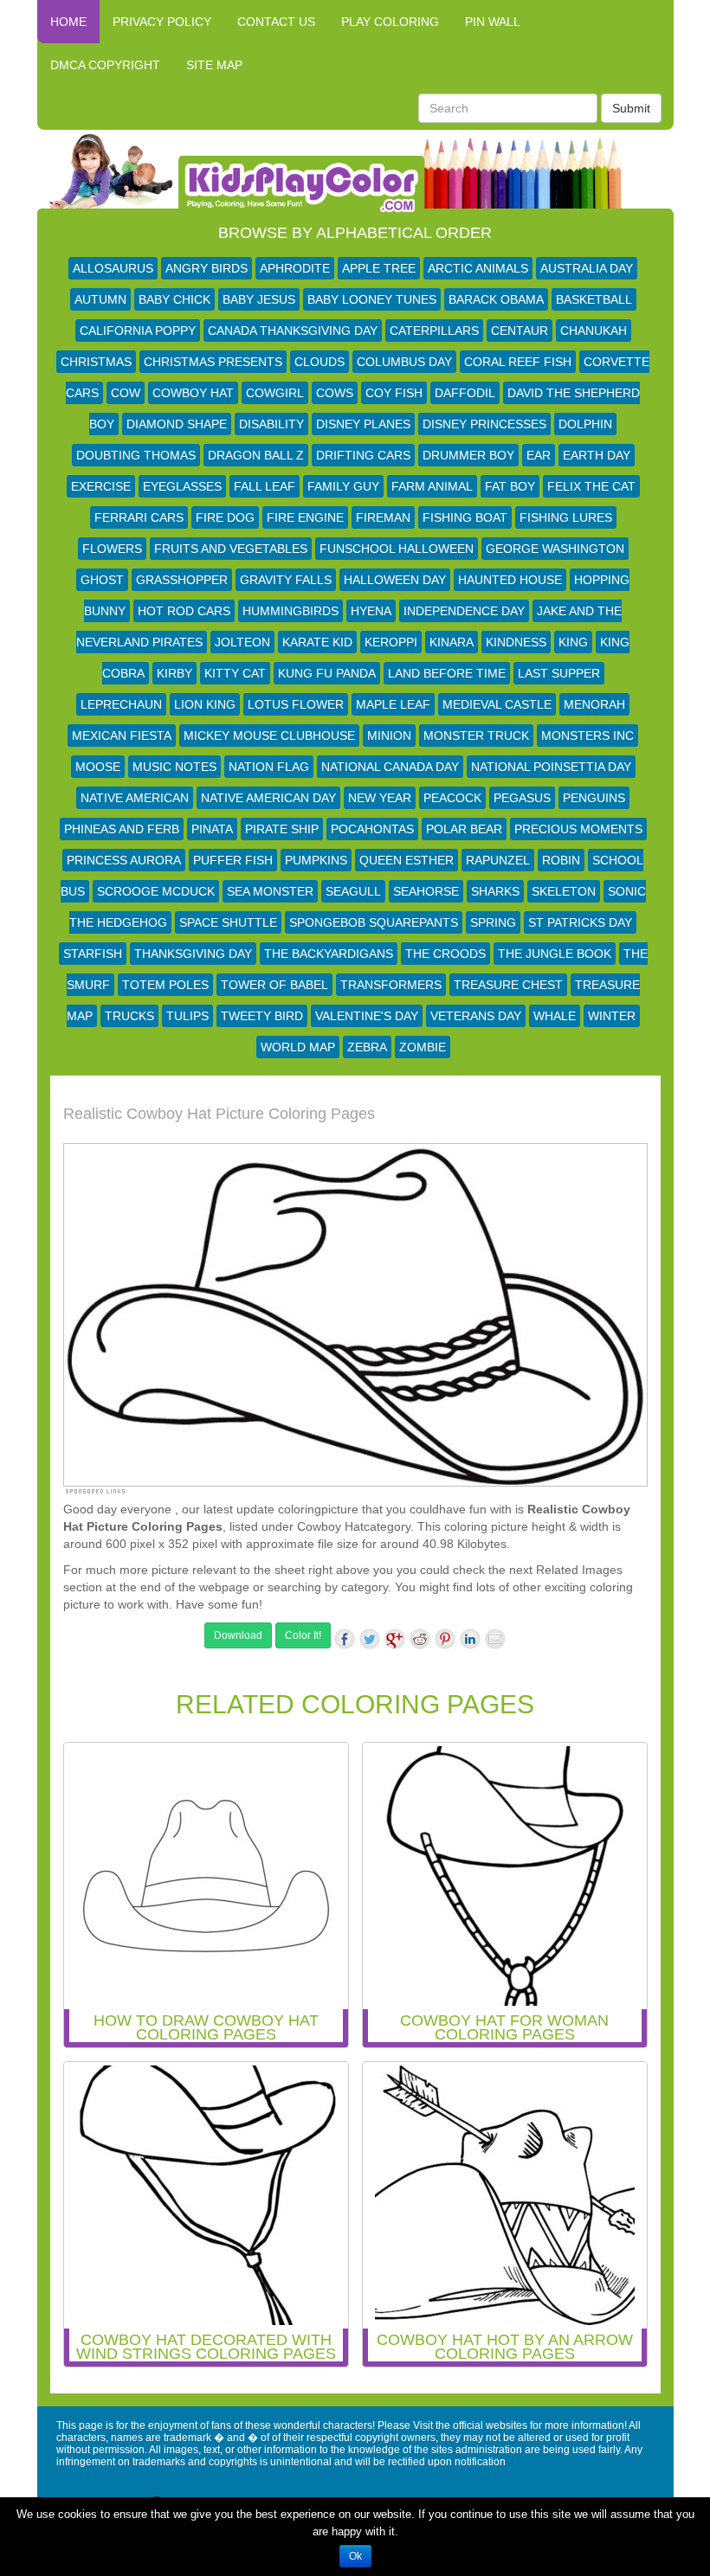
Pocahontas (372, 829)
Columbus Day (404, 362)
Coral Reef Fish (518, 362)
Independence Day (464, 611)
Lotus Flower (296, 704)
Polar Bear (464, 829)
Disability (271, 424)
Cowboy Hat (193, 393)
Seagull (353, 891)
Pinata (212, 829)
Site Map (214, 65)
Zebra (367, 1047)
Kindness (516, 642)
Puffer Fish (233, 860)
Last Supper (559, 673)
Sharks (495, 891)
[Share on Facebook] (345, 1639)
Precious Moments (578, 829)
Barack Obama (496, 299)
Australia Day (587, 268)
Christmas (96, 362)
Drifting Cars (363, 455)
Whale (555, 1016)
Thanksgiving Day (193, 954)
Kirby (174, 673)
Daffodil (465, 393)
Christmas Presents (213, 362)
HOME (68, 22)
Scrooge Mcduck (156, 891)
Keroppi (391, 642)
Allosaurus (113, 268)
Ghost (102, 580)
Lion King (205, 704)
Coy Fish (394, 393)
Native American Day (268, 798)
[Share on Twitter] (370, 1639)
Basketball (594, 299)
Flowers (112, 549)
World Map (298, 1047)
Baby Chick (174, 299)
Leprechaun (121, 704)
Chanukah (594, 331)
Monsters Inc (587, 736)
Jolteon (242, 642)
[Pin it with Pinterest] (445, 1639)
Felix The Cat (591, 486)
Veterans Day (476, 1016)
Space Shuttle (228, 922)
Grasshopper (182, 580)
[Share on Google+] (395, 1639)
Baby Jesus (259, 299)
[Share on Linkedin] (470, 1639)
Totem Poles (165, 985)
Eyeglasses (182, 486)
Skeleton (564, 891)
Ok (355, 2556)
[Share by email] (495, 1639)
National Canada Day (390, 767)
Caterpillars (434, 331)
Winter (612, 1016)
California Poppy (138, 331)
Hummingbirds (290, 611)
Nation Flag (269, 767)
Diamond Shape (177, 424)
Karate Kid (317, 642)
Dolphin (585, 424)
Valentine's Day (367, 1016)
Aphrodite (295, 268)
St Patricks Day (580, 922)
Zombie (423, 1047)
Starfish (93, 954)
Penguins (594, 798)
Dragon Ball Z (256, 455)
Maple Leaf (393, 704)
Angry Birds (207, 268)
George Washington (555, 549)
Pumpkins (316, 860)
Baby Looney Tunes (372, 299)
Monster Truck (476, 736)
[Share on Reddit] (420, 1639)
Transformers (391, 985)
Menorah (594, 704)
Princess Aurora (124, 860)
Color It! (303, 1635)
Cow (126, 393)
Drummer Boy (468, 455)
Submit (631, 108)
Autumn (100, 299)
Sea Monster (270, 891)
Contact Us (276, 22)
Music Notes (174, 767)
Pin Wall (493, 22)
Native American (135, 798)
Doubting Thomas (136, 455)
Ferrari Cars (139, 517)
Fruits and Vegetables (231, 549)
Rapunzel (498, 860)
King (573, 642)
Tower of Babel (274, 985)
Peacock (452, 798)
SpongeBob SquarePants (374, 922)
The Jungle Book (555, 954)
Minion (389, 736)
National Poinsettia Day (551, 767)
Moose (98, 767)
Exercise (101, 486)
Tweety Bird (262, 1016)
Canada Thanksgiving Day (293, 331)
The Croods (445, 954)
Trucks (129, 1016)
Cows (335, 393)
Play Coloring (390, 22)
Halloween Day (395, 580)
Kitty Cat (235, 673)
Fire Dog (225, 517)
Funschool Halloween (397, 549)
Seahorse (426, 891)
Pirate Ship (282, 829)
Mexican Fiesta (122, 736)
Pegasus (522, 798)
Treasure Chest (508, 985)
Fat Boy (510, 486)
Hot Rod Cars (184, 611)
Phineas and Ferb (122, 829)
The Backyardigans (329, 954)
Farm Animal (432, 486)
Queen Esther (407, 860)
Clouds (319, 362)
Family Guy (343, 486)
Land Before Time (447, 673)
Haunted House (510, 580)
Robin (561, 860)
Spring (493, 922)
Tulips (187, 1016)
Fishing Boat (465, 517)
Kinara (452, 642)
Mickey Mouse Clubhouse (269, 736)
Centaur (520, 331)
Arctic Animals (478, 268)
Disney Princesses (484, 424)
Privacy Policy (162, 22)
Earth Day (597, 455)
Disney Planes (363, 424)
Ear (539, 455)
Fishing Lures (566, 517)
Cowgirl (275, 393)
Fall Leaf (265, 486)
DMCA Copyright (105, 65)
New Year (380, 798)
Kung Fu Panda (327, 673)
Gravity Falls (286, 580)
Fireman (383, 517)
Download (238, 1635)
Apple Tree (379, 268)
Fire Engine (305, 517)
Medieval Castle (497, 704)
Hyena (371, 611)
